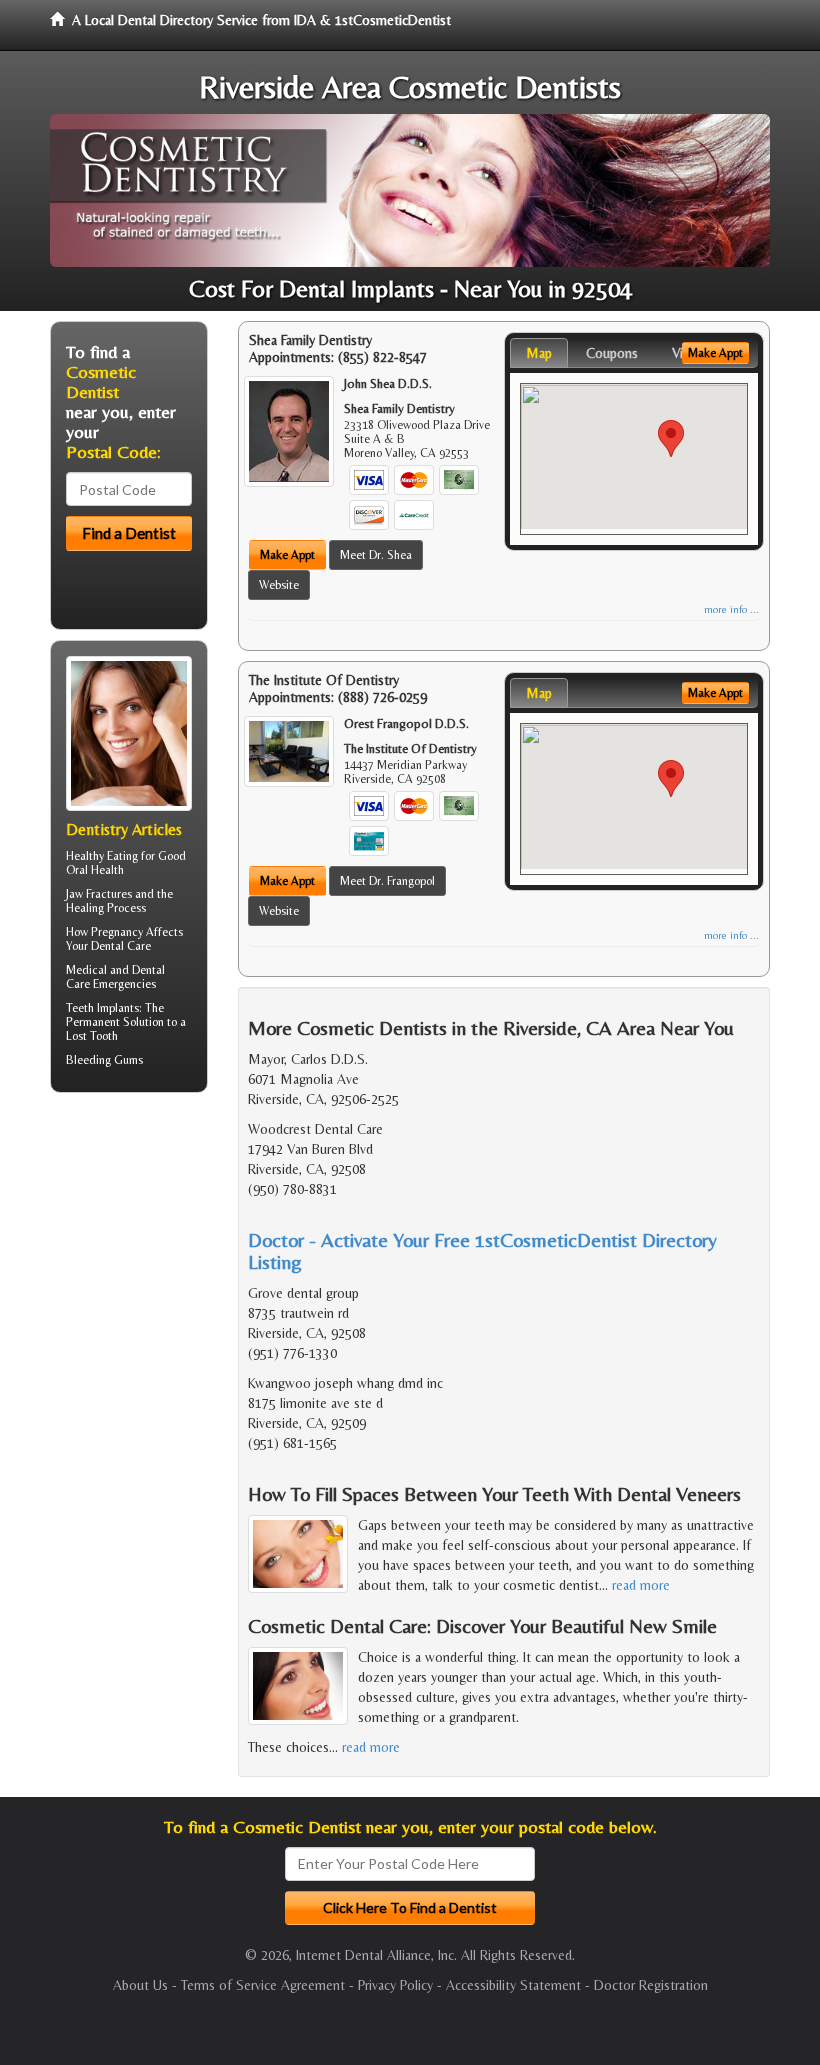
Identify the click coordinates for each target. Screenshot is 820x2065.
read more (641, 1585)
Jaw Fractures (99, 894)
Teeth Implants (102, 1008)
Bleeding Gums (104, 1060)
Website (279, 585)
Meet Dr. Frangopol (387, 881)
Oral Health (95, 870)
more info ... (731, 609)
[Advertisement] (152, 1263)
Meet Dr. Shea (376, 555)
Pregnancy (117, 932)
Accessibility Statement (513, 1985)
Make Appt (287, 555)
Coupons (612, 353)
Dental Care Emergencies (115, 977)
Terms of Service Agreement (263, 1985)
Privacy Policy (395, 1985)
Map (539, 353)
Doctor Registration (651, 1985)
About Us (140, 1985)
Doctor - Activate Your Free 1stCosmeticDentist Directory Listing (482, 1250)
